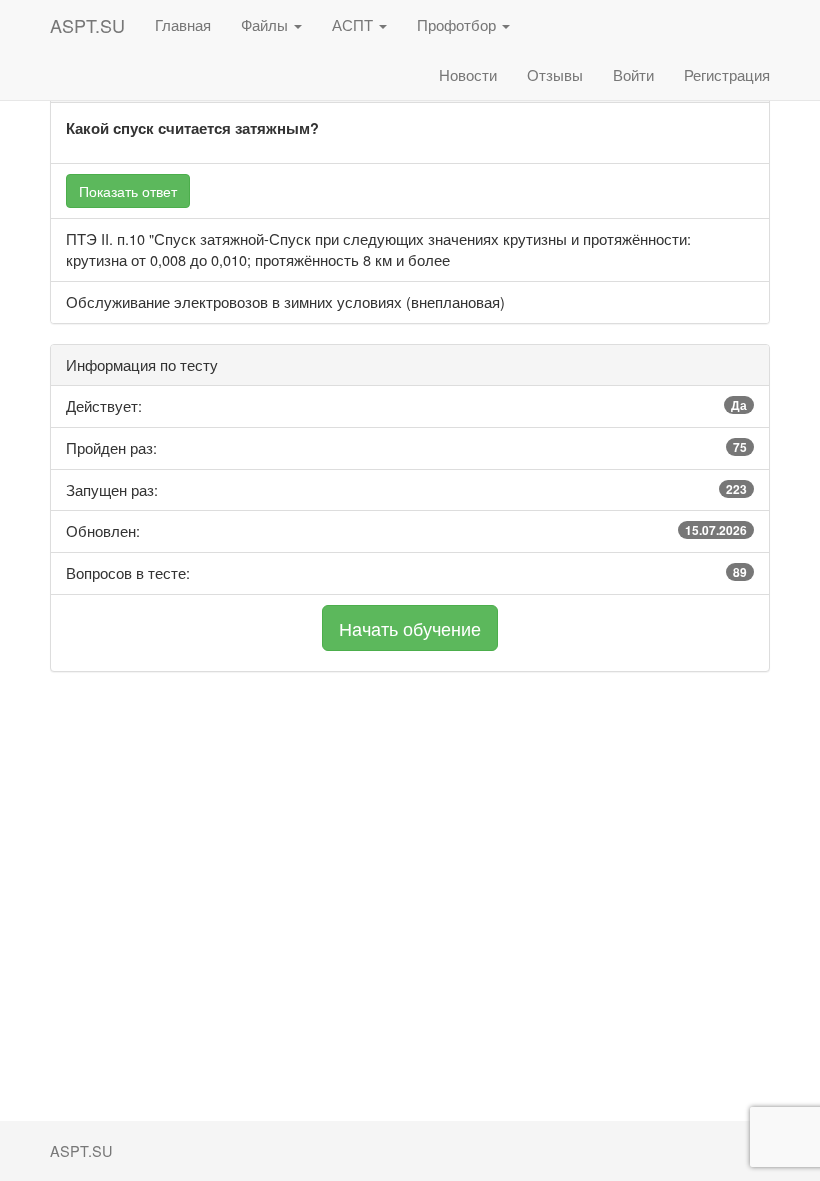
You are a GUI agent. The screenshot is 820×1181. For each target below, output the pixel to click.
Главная (183, 24)
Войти (633, 74)
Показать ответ (128, 191)
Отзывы (555, 74)
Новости (468, 74)
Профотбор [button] (458, 24)
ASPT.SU (87, 25)
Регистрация (727, 74)
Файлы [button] (266, 24)
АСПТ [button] (354, 24)
